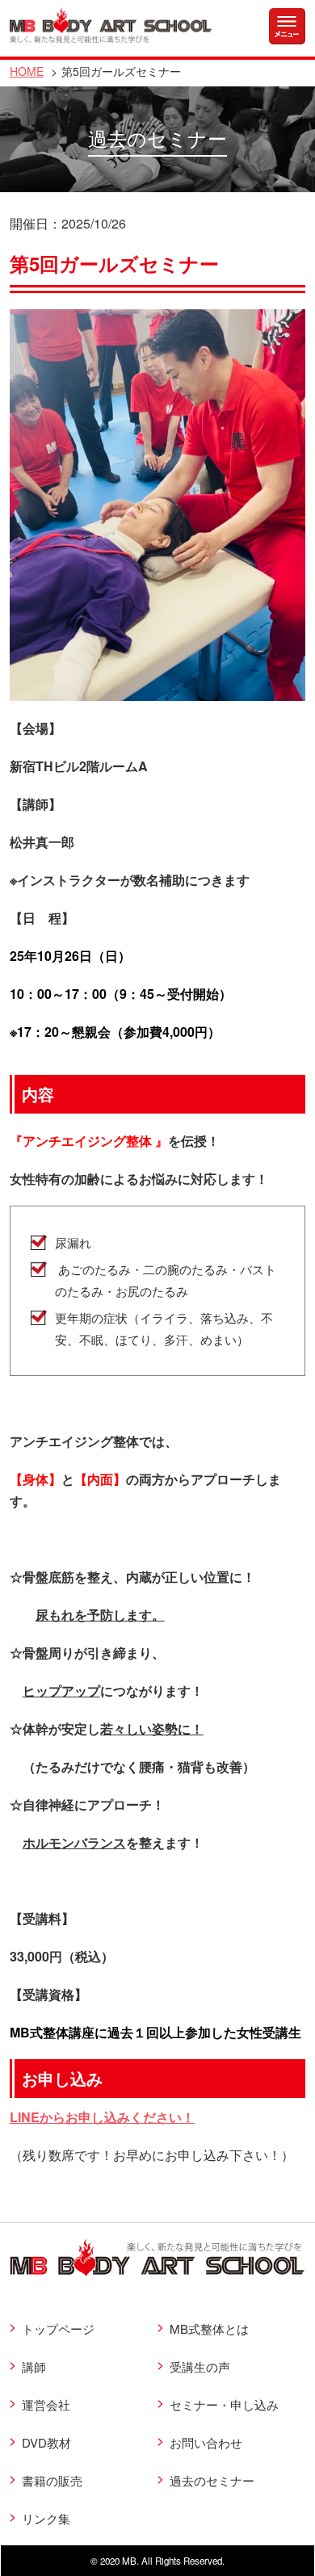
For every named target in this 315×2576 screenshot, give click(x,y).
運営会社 (46, 2404)
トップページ (58, 2328)
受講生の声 (200, 2366)
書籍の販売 (52, 2480)
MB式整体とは (209, 2328)
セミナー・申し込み (224, 2404)
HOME (27, 71)
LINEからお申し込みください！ (102, 2117)
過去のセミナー (212, 2480)
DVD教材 (46, 2442)
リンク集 (46, 2518)
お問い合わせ (206, 2442)
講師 (34, 2366)
